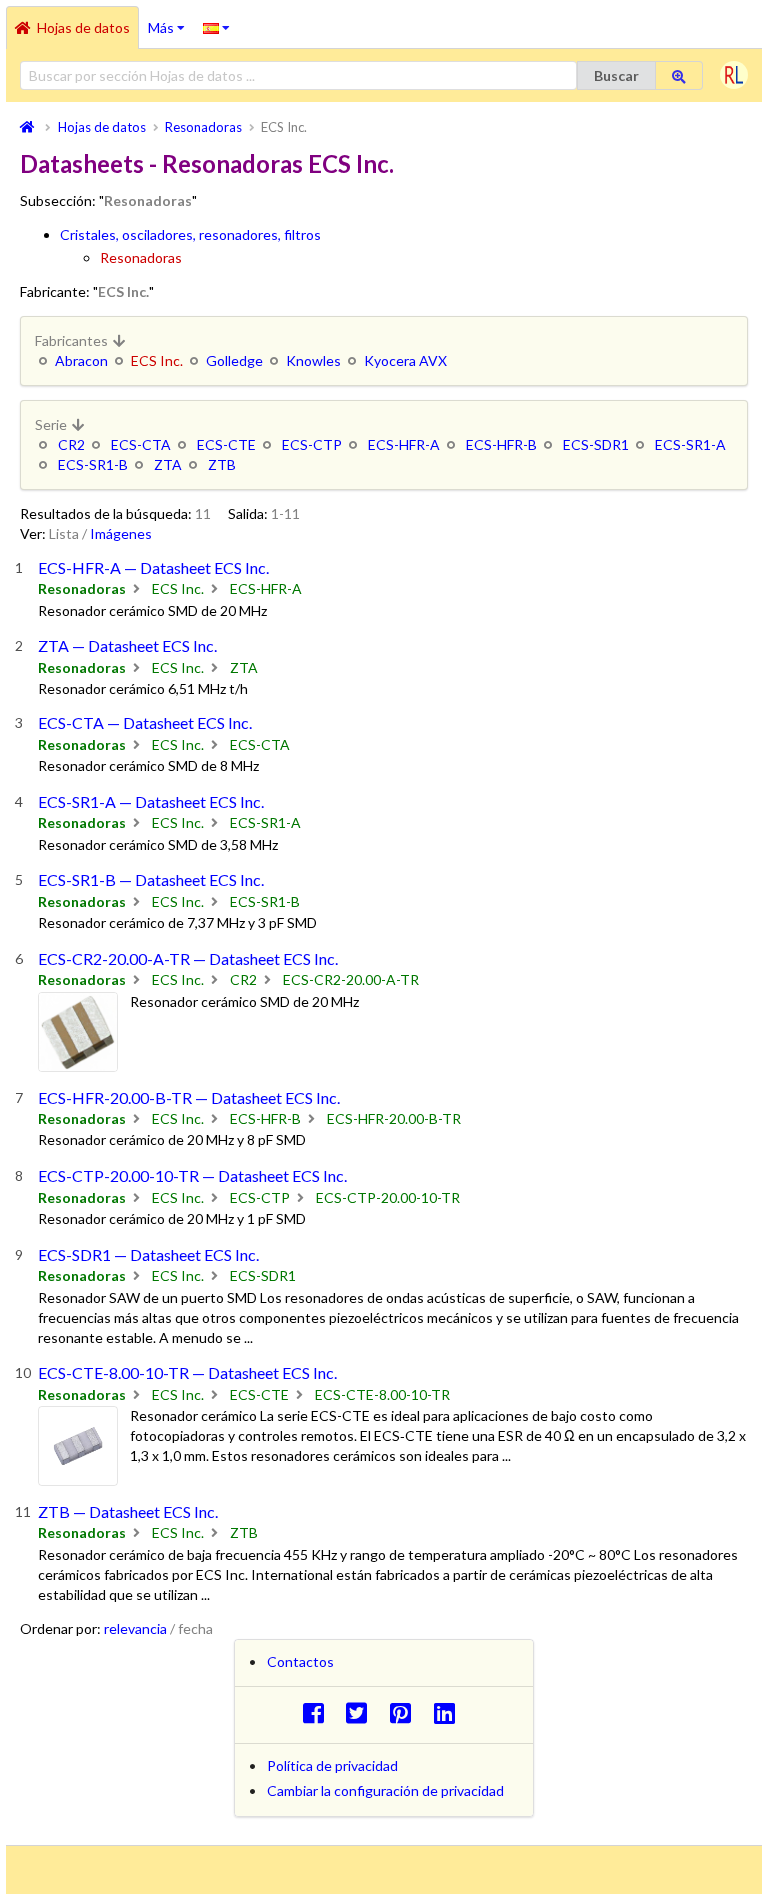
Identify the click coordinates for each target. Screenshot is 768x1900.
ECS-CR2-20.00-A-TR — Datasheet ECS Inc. (188, 958)
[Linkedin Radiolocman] (449, 1712)
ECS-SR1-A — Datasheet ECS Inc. (151, 801)
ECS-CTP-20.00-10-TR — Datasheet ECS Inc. (192, 1175)
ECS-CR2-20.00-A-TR (351, 979)
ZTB (222, 464)
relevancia (135, 1628)
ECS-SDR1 (596, 444)
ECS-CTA (141, 444)
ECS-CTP (312, 444)
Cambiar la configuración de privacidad (385, 1790)
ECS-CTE (226, 444)
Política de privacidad (332, 1765)
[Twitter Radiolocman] (362, 1712)
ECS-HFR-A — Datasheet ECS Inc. (153, 567)
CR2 (71, 444)
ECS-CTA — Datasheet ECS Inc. (145, 722)
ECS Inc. (178, 588)
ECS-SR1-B (93, 464)
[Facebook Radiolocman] (318, 1712)
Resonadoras (141, 257)
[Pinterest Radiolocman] (406, 1712)
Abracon (81, 360)
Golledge (234, 360)
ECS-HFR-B (501, 444)
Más (171, 21)
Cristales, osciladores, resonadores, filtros (190, 234)
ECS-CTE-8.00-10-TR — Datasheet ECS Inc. (187, 1372)
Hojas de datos (83, 27)
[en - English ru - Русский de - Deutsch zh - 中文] (216, 27)
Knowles (313, 360)
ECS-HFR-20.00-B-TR (394, 1118)
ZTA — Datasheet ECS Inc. (127, 645)
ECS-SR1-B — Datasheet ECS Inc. (151, 879)
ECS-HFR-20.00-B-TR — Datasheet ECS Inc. (189, 1097)
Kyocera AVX (405, 360)
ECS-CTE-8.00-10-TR (382, 1394)
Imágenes (121, 533)
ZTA (168, 464)
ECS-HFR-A (404, 444)
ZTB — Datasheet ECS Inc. (128, 1511)
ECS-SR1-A (690, 444)
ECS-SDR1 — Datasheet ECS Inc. (148, 1254)
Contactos (300, 1661)
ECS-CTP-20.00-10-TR (388, 1197)
